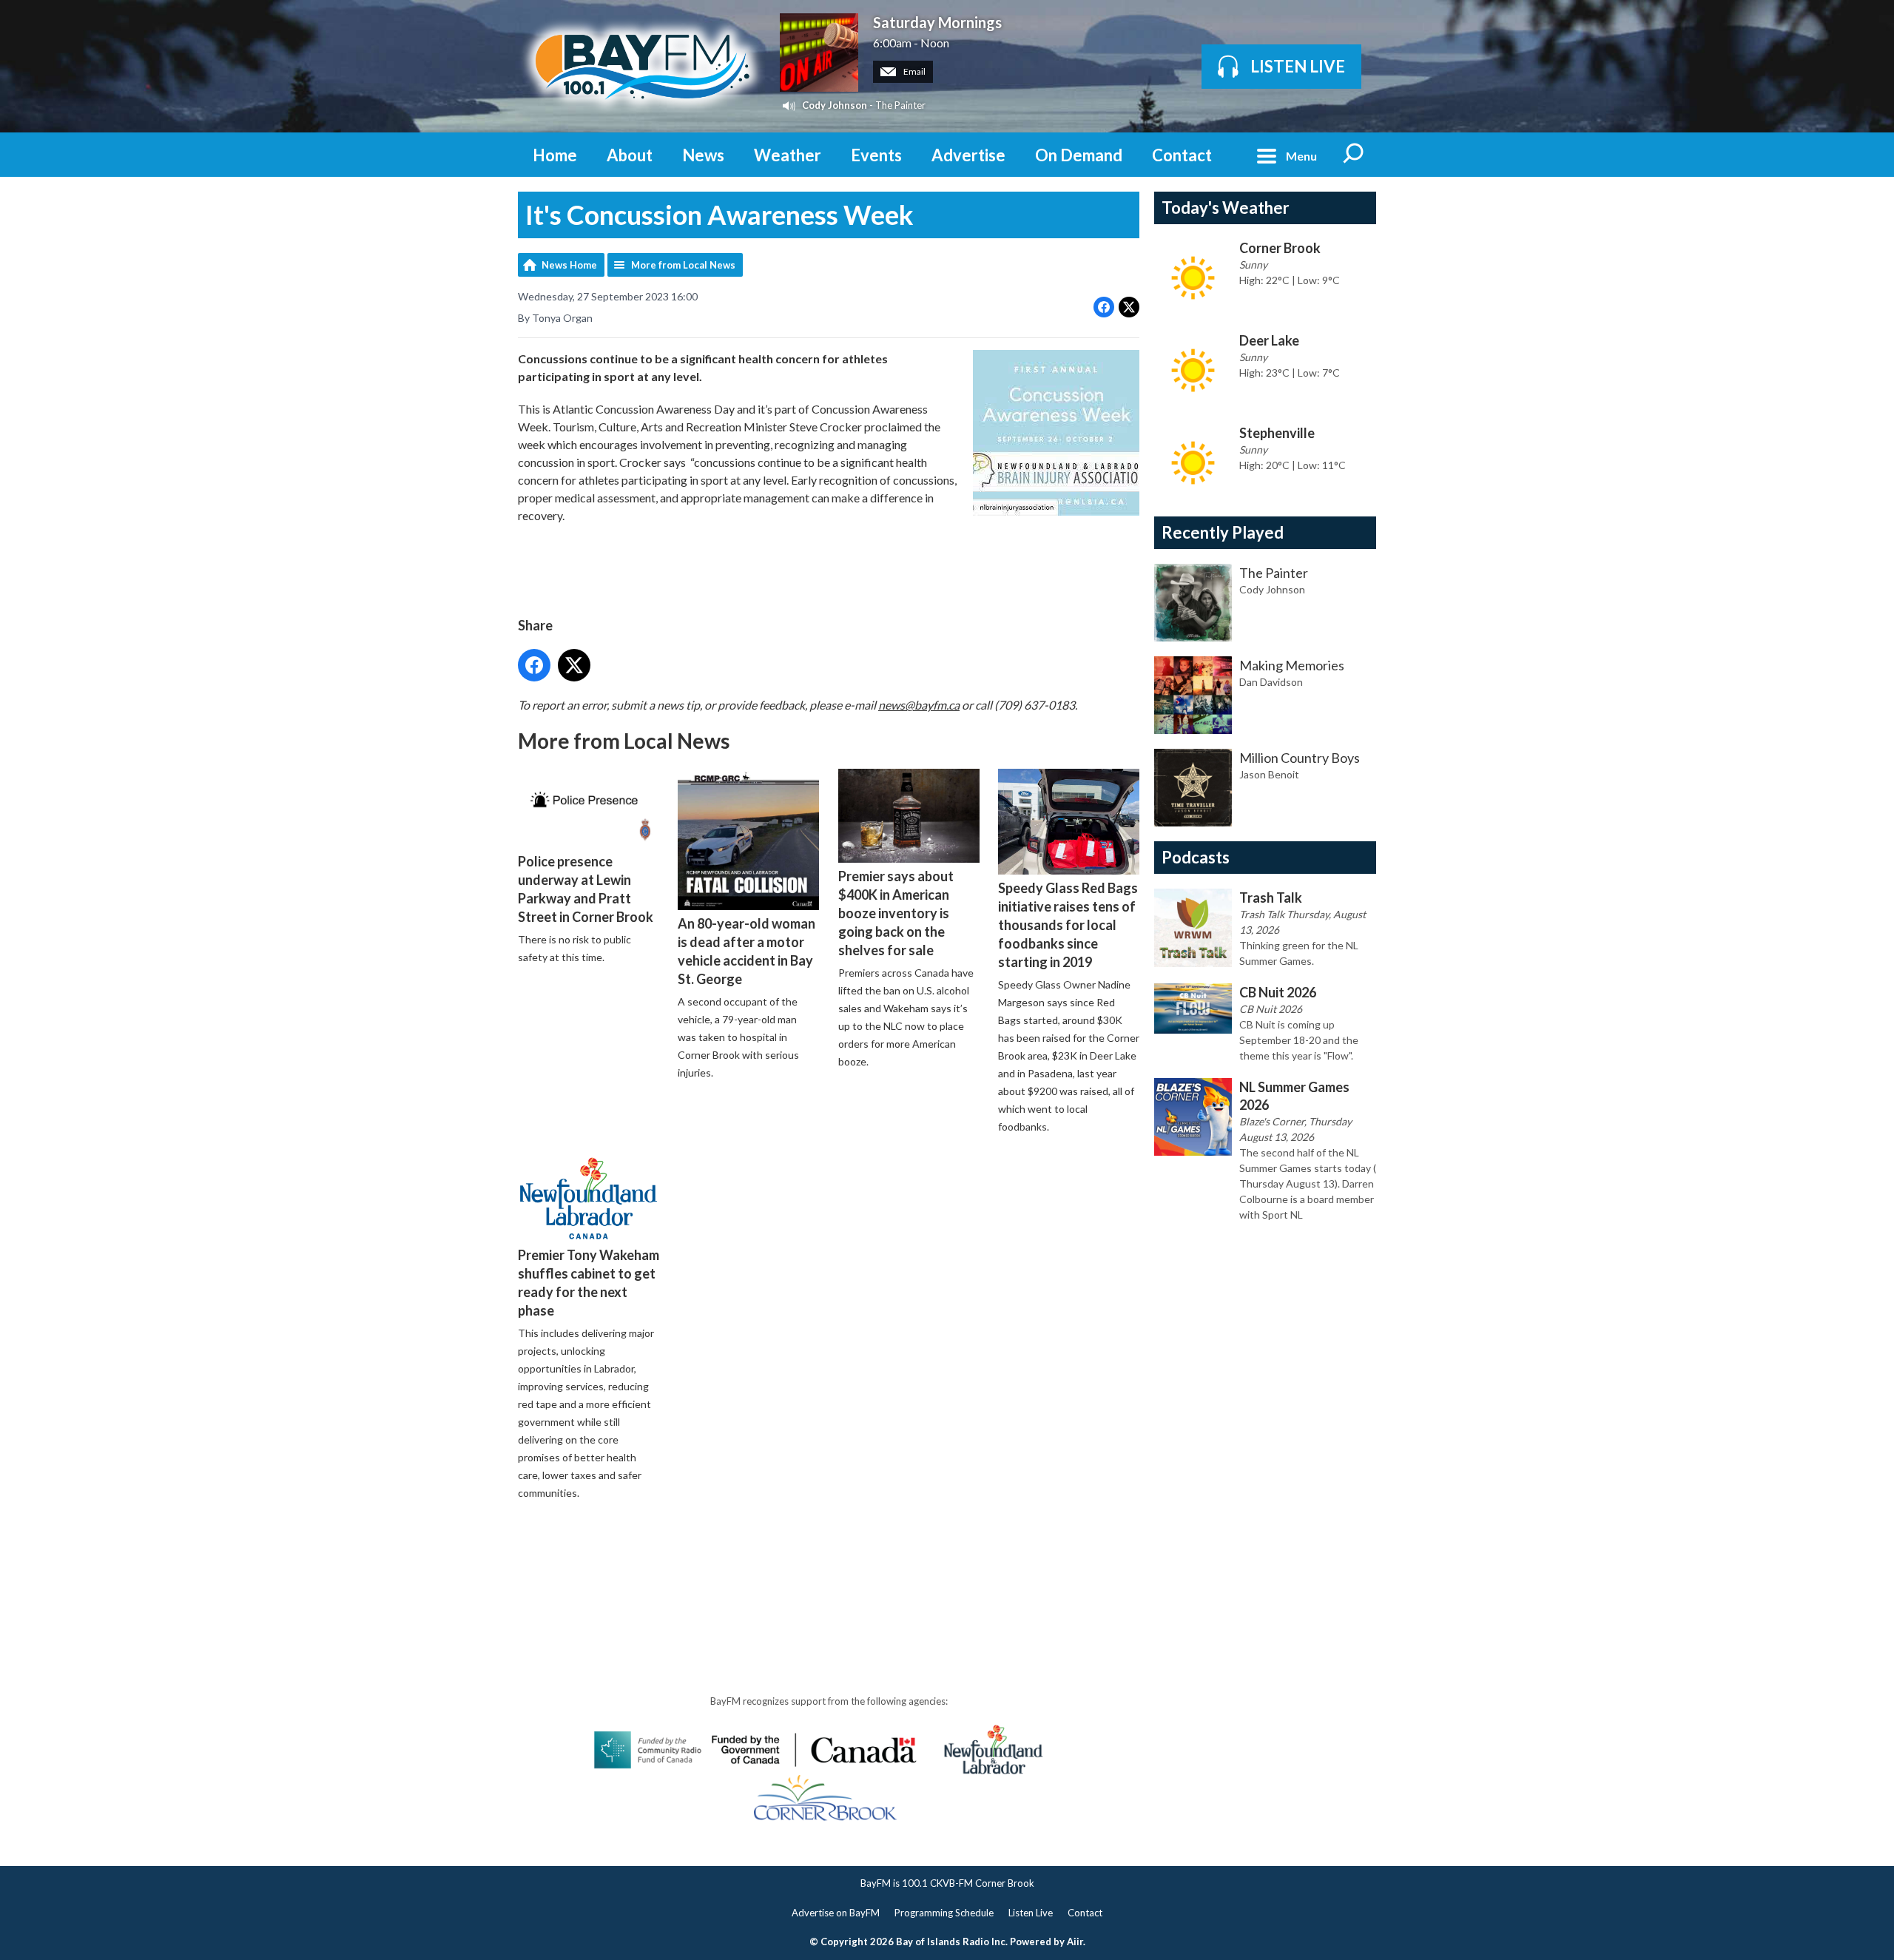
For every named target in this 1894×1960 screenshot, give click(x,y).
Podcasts (1196, 857)
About (630, 155)
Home (555, 155)
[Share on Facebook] (1104, 307)
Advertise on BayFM (836, 1913)
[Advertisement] (787, 1555)
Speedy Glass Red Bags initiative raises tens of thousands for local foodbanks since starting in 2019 (1068, 925)
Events (876, 155)
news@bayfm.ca (919, 705)
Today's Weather (1226, 208)
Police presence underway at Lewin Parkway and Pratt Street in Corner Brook (586, 889)
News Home (569, 265)
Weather (788, 155)
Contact (1182, 155)
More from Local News (683, 265)
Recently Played (1223, 532)
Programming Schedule (944, 1913)
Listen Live (1031, 1913)
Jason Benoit (1269, 774)
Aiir (1075, 1942)
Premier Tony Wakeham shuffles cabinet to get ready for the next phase (589, 1283)
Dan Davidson (1271, 682)
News (703, 155)
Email (914, 71)
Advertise (968, 155)
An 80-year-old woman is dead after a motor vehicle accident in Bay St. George (747, 951)
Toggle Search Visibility (1354, 155)
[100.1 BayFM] (641, 66)
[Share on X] (1129, 307)
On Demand (1079, 155)
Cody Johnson (835, 105)
